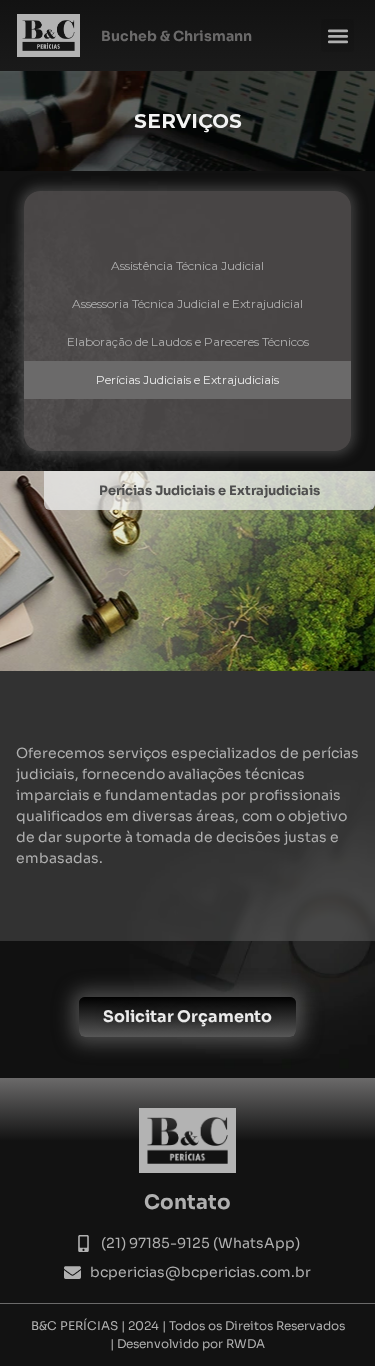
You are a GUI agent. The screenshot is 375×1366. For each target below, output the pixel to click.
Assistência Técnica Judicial (187, 265)
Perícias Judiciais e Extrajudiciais (187, 379)
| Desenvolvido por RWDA (187, 1343)
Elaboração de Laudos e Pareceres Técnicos (188, 341)
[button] (337, 35)
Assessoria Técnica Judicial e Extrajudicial (187, 303)
